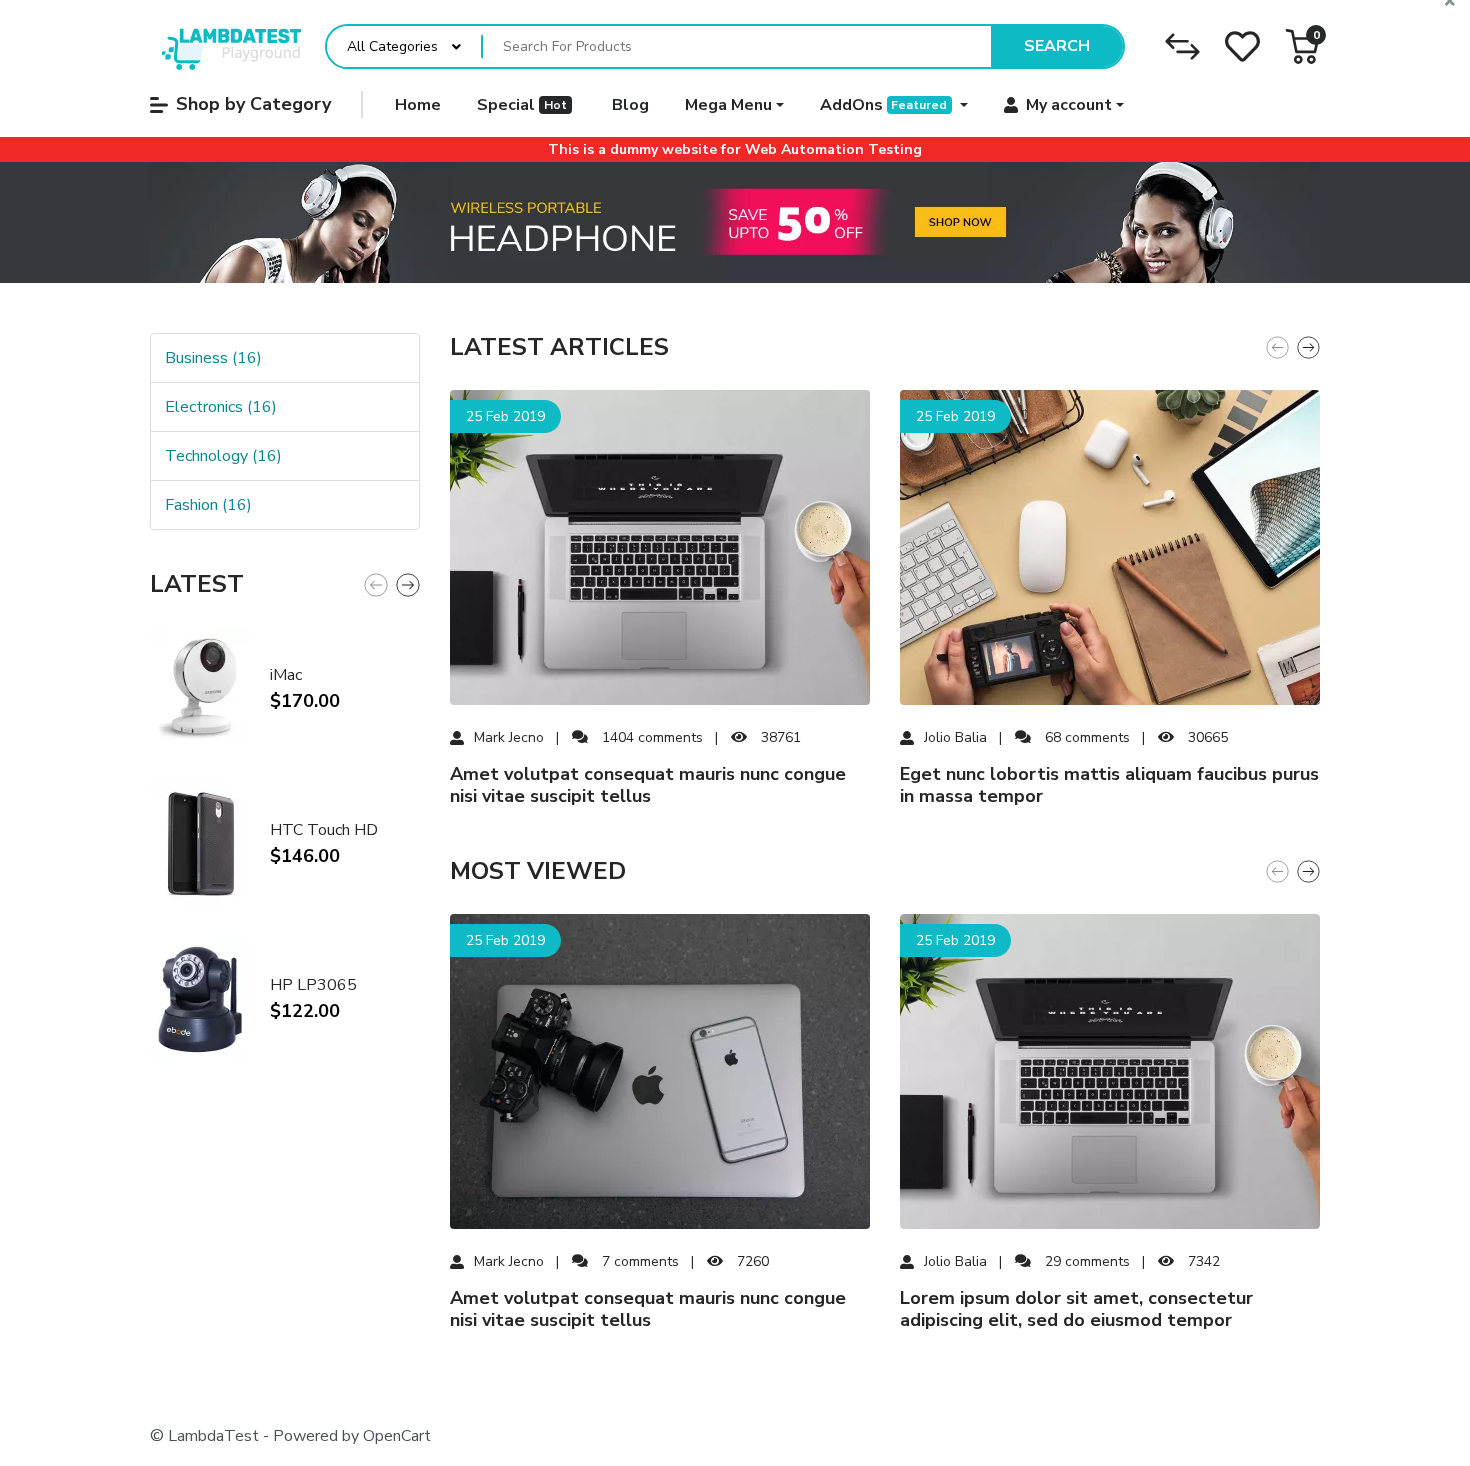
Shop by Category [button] (253, 104)
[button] (1302, 46)
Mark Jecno (509, 737)
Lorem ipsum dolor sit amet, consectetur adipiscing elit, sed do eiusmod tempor (1076, 1309)
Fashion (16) (208, 505)
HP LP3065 (313, 985)
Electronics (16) (221, 407)
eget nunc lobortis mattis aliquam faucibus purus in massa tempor (1109, 785)
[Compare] (1182, 46)
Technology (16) (223, 456)
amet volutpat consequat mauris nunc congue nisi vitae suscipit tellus (648, 785)
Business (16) (213, 358)
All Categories (392, 46)
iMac (286, 675)
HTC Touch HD (324, 830)
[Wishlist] (1242, 46)
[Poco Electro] (225, 46)
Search (1057, 46)
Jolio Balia (955, 737)
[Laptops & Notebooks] (735, 223)
